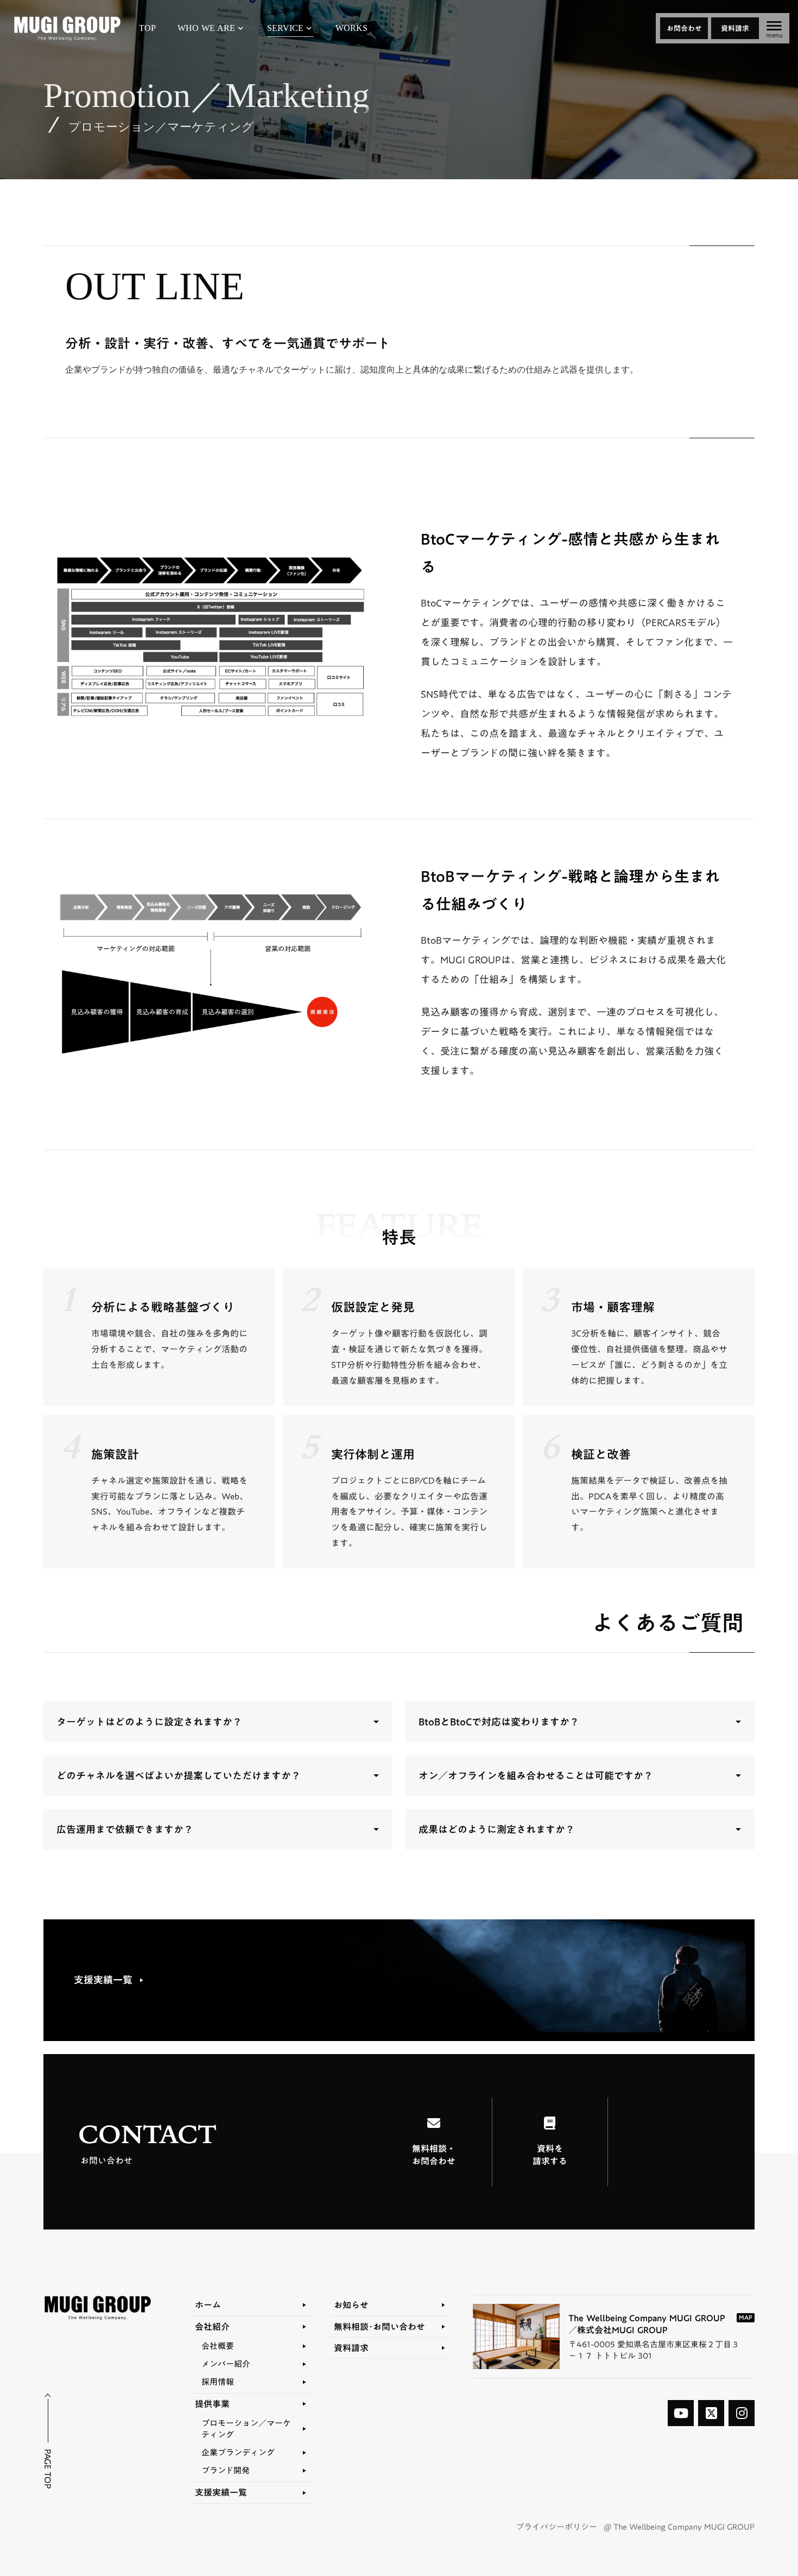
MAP (746, 2318)
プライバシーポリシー (556, 2527)
